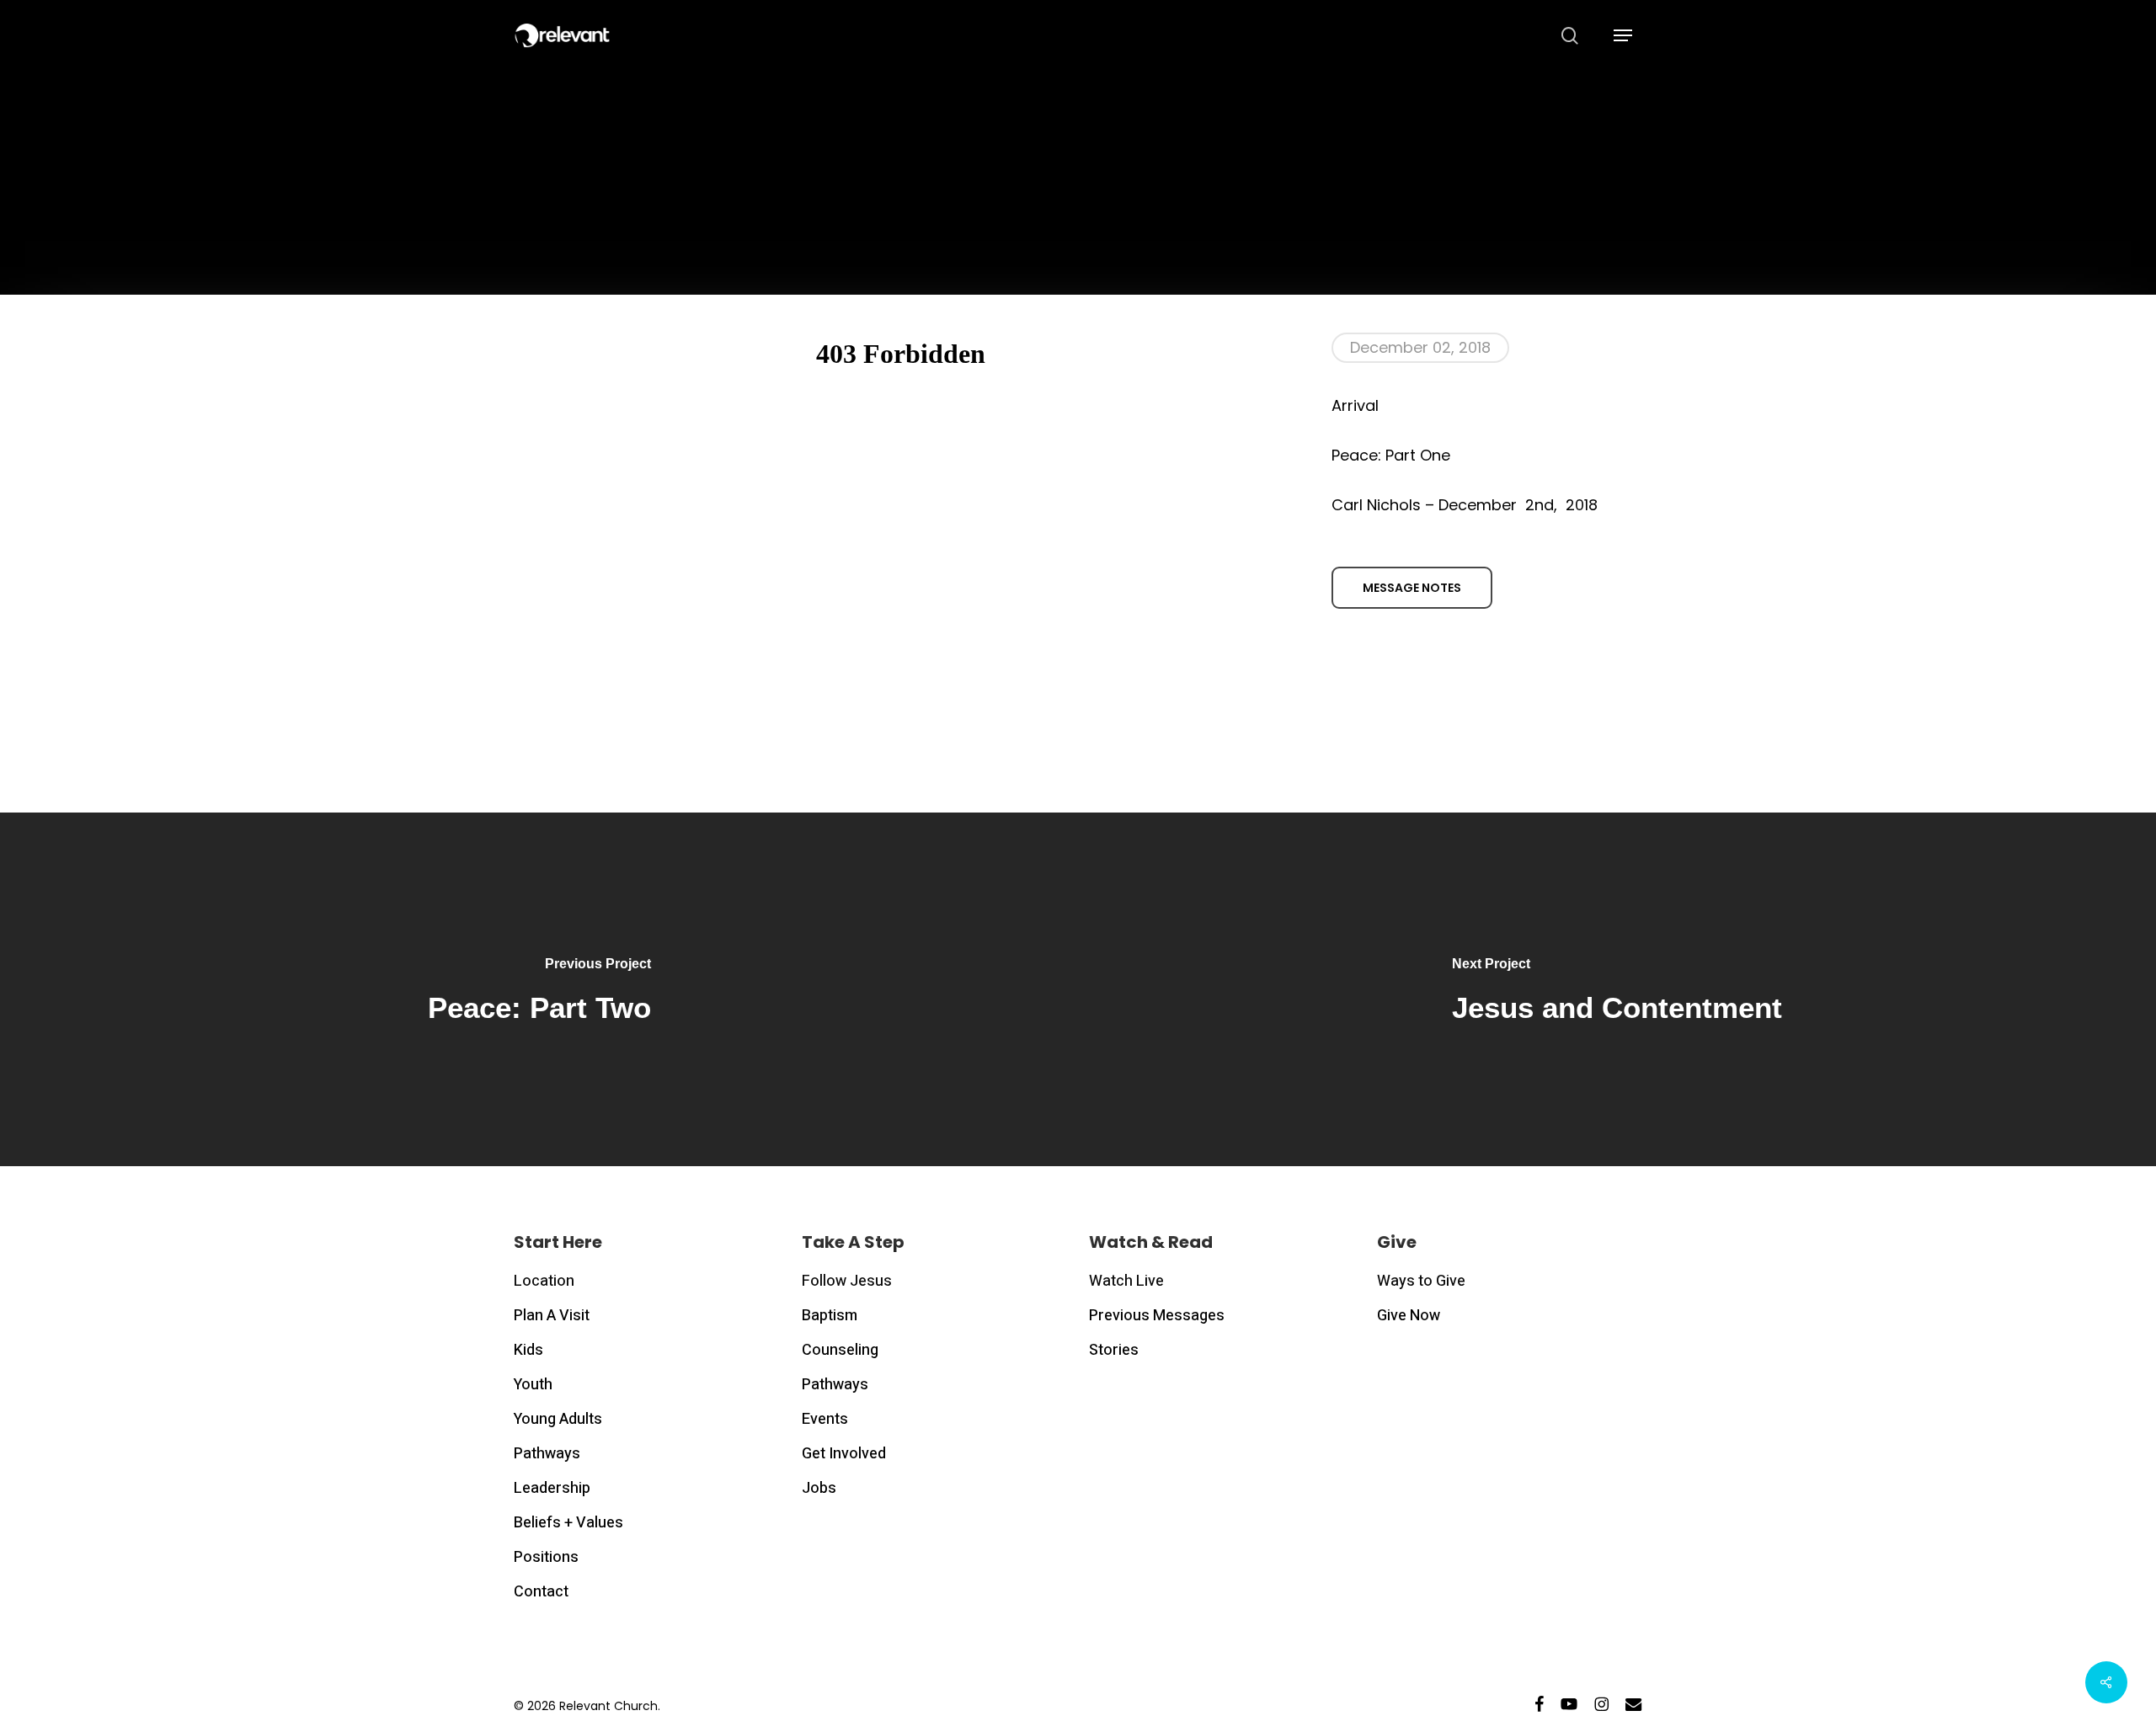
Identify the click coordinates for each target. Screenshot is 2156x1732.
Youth (533, 1385)
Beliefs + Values (568, 1523)
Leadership (552, 1488)
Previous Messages (1157, 1316)
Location (544, 1281)
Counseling (840, 1350)
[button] (1623, 36)
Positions (546, 1557)
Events (825, 1419)
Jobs (819, 1488)
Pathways (547, 1454)
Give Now (1409, 1316)
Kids (528, 1350)
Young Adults (558, 1419)
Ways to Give (1421, 1281)
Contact (541, 1592)
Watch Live (1126, 1281)
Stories (1114, 1350)
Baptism (830, 1316)
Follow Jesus (847, 1281)
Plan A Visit (552, 1316)
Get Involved (844, 1454)
